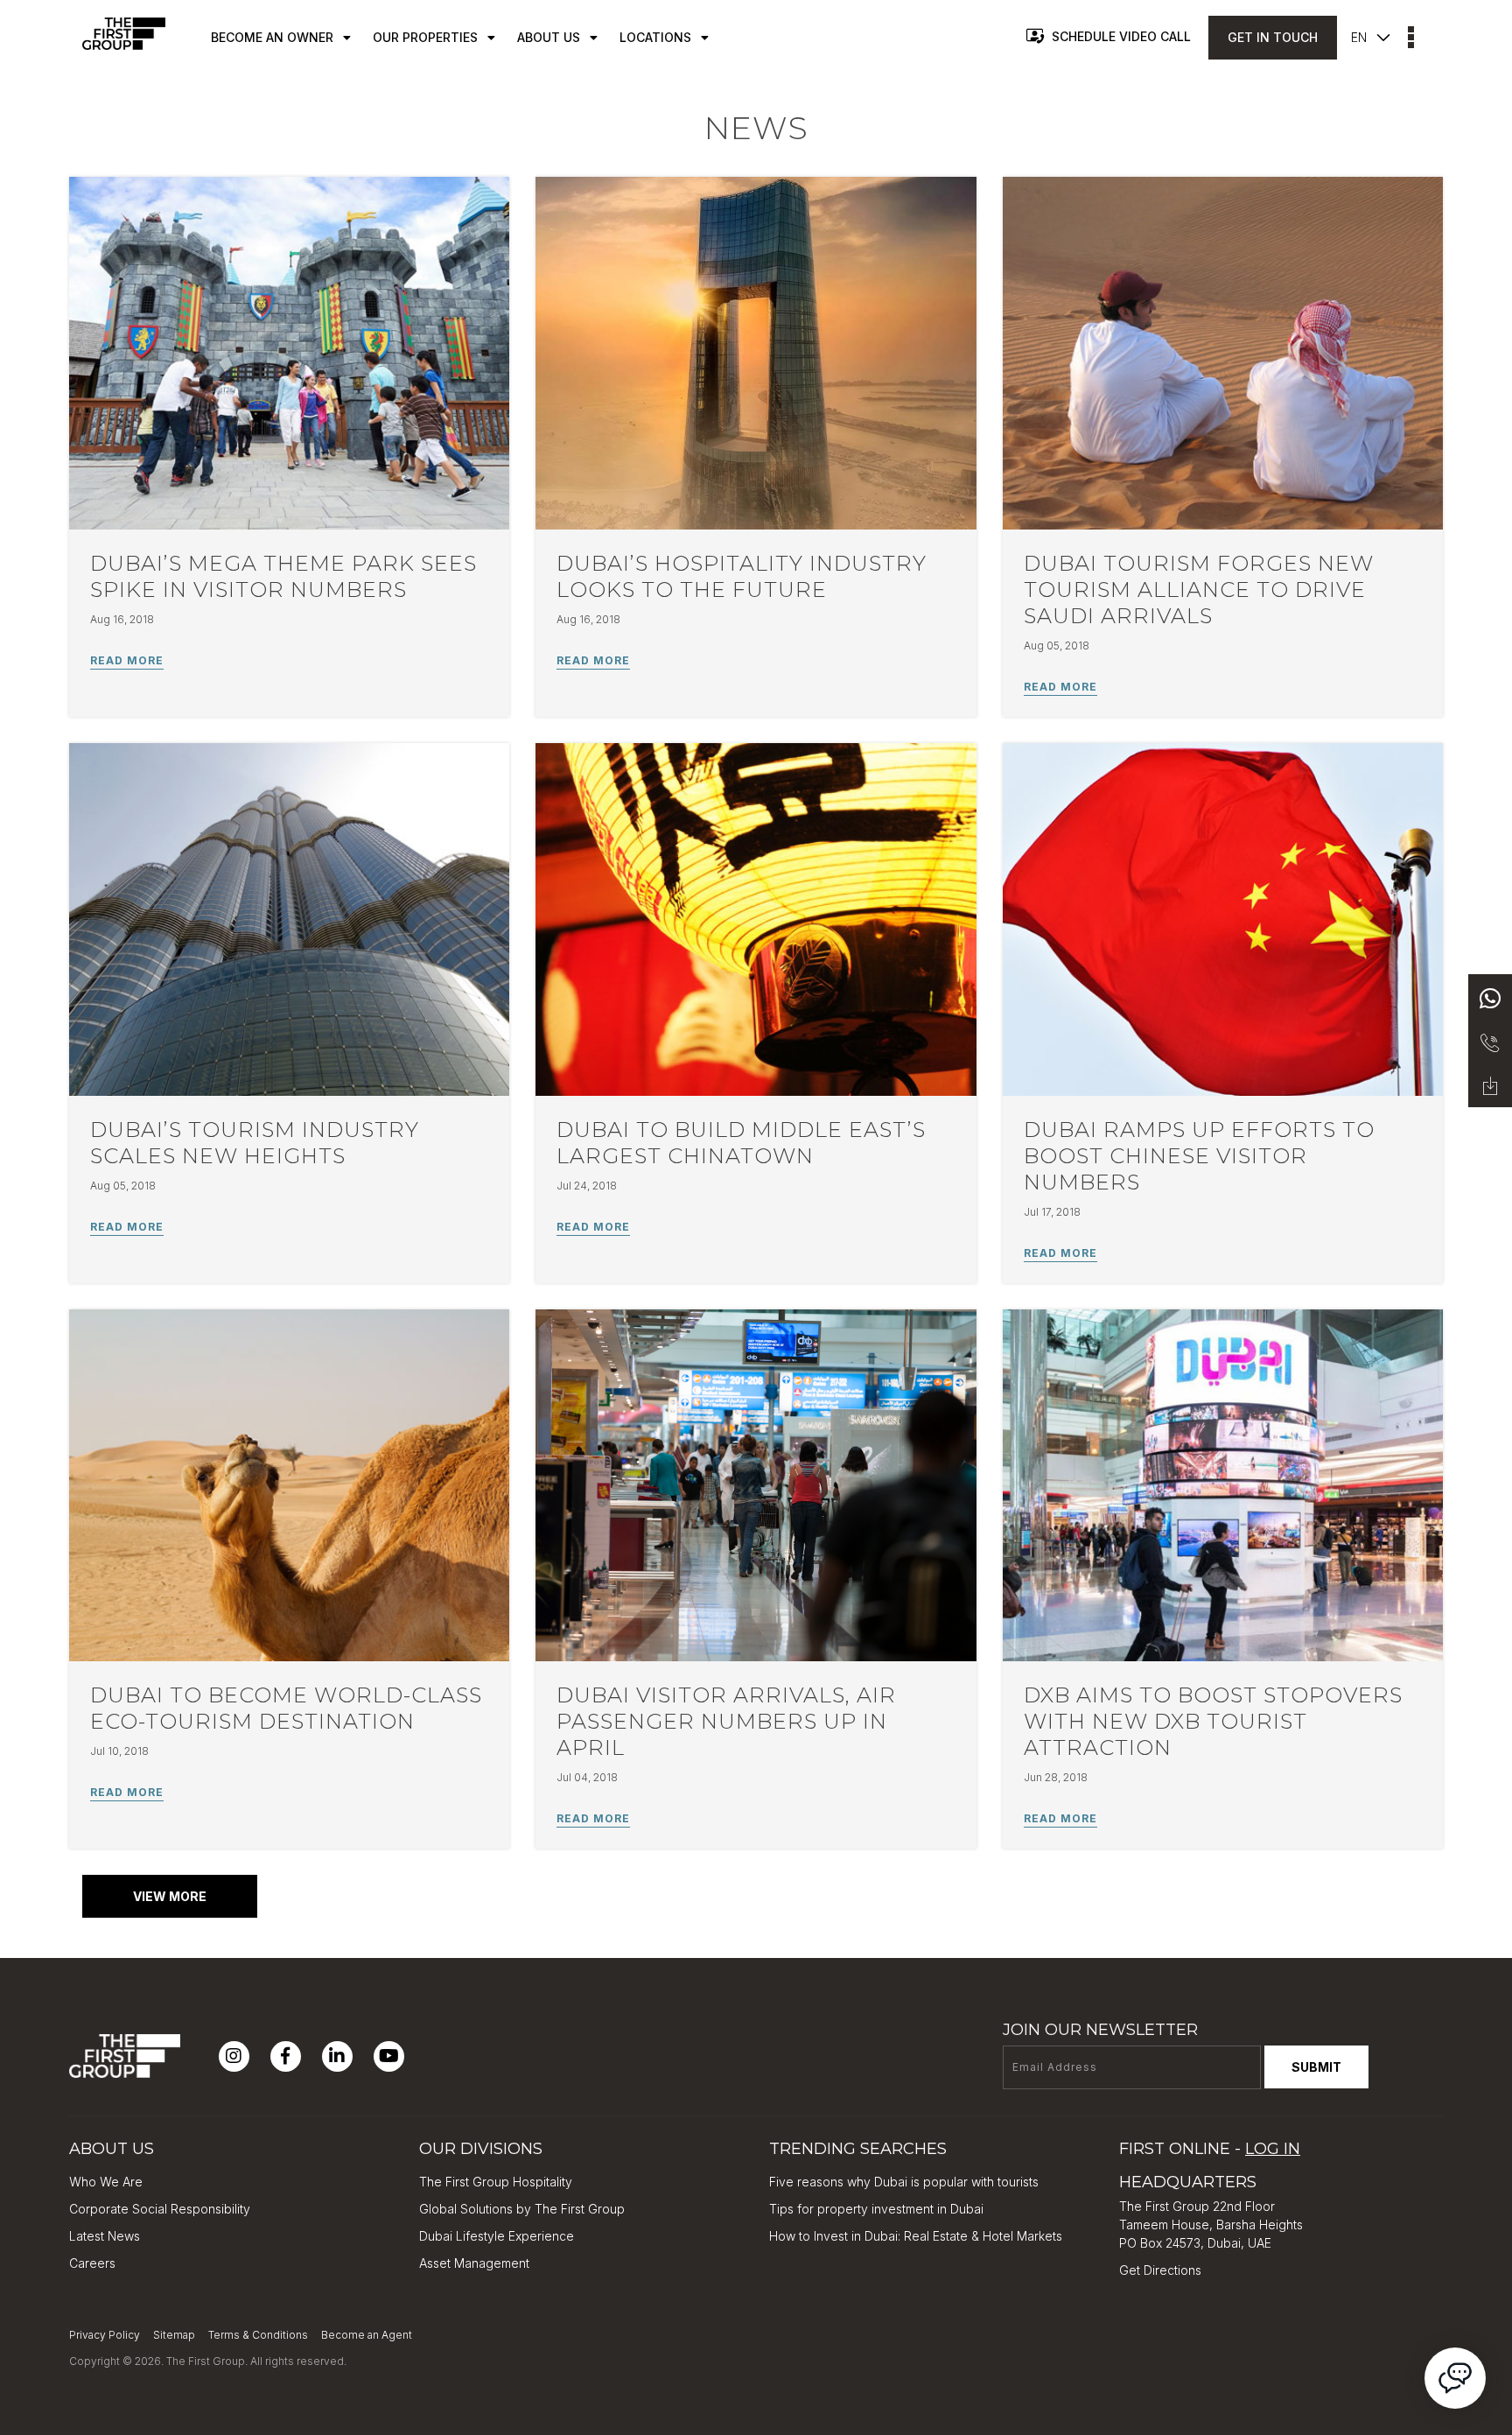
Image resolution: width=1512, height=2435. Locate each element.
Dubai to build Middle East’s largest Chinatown (741, 1143)
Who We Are (106, 2182)
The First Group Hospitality (496, 2182)
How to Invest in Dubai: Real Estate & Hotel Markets (916, 2236)
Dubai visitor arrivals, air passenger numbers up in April (726, 1721)
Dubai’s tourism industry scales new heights (255, 1143)
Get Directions (1160, 2270)
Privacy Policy (105, 2335)
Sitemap (174, 2335)
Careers (92, 2263)
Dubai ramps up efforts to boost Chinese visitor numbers (1199, 1156)
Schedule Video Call (1121, 36)
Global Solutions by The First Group (522, 2209)
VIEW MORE (170, 1896)
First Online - (1210, 2149)
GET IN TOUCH (1273, 37)
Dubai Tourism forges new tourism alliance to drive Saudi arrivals (1199, 589)
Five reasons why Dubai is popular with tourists (904, 2182)
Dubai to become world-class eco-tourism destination (286, 1708)
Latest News (105, 2236)
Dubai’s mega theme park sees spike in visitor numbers (283, 576)
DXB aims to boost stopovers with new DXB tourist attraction (1213, 1721)
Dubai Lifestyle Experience (497, 2236)
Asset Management (474, 2263)
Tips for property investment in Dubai (876, 2209)
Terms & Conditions (258, 2335)
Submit (1316, 2067)
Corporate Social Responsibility (160, 2209)
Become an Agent (367, 2335)
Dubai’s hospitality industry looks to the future (742, 576)
